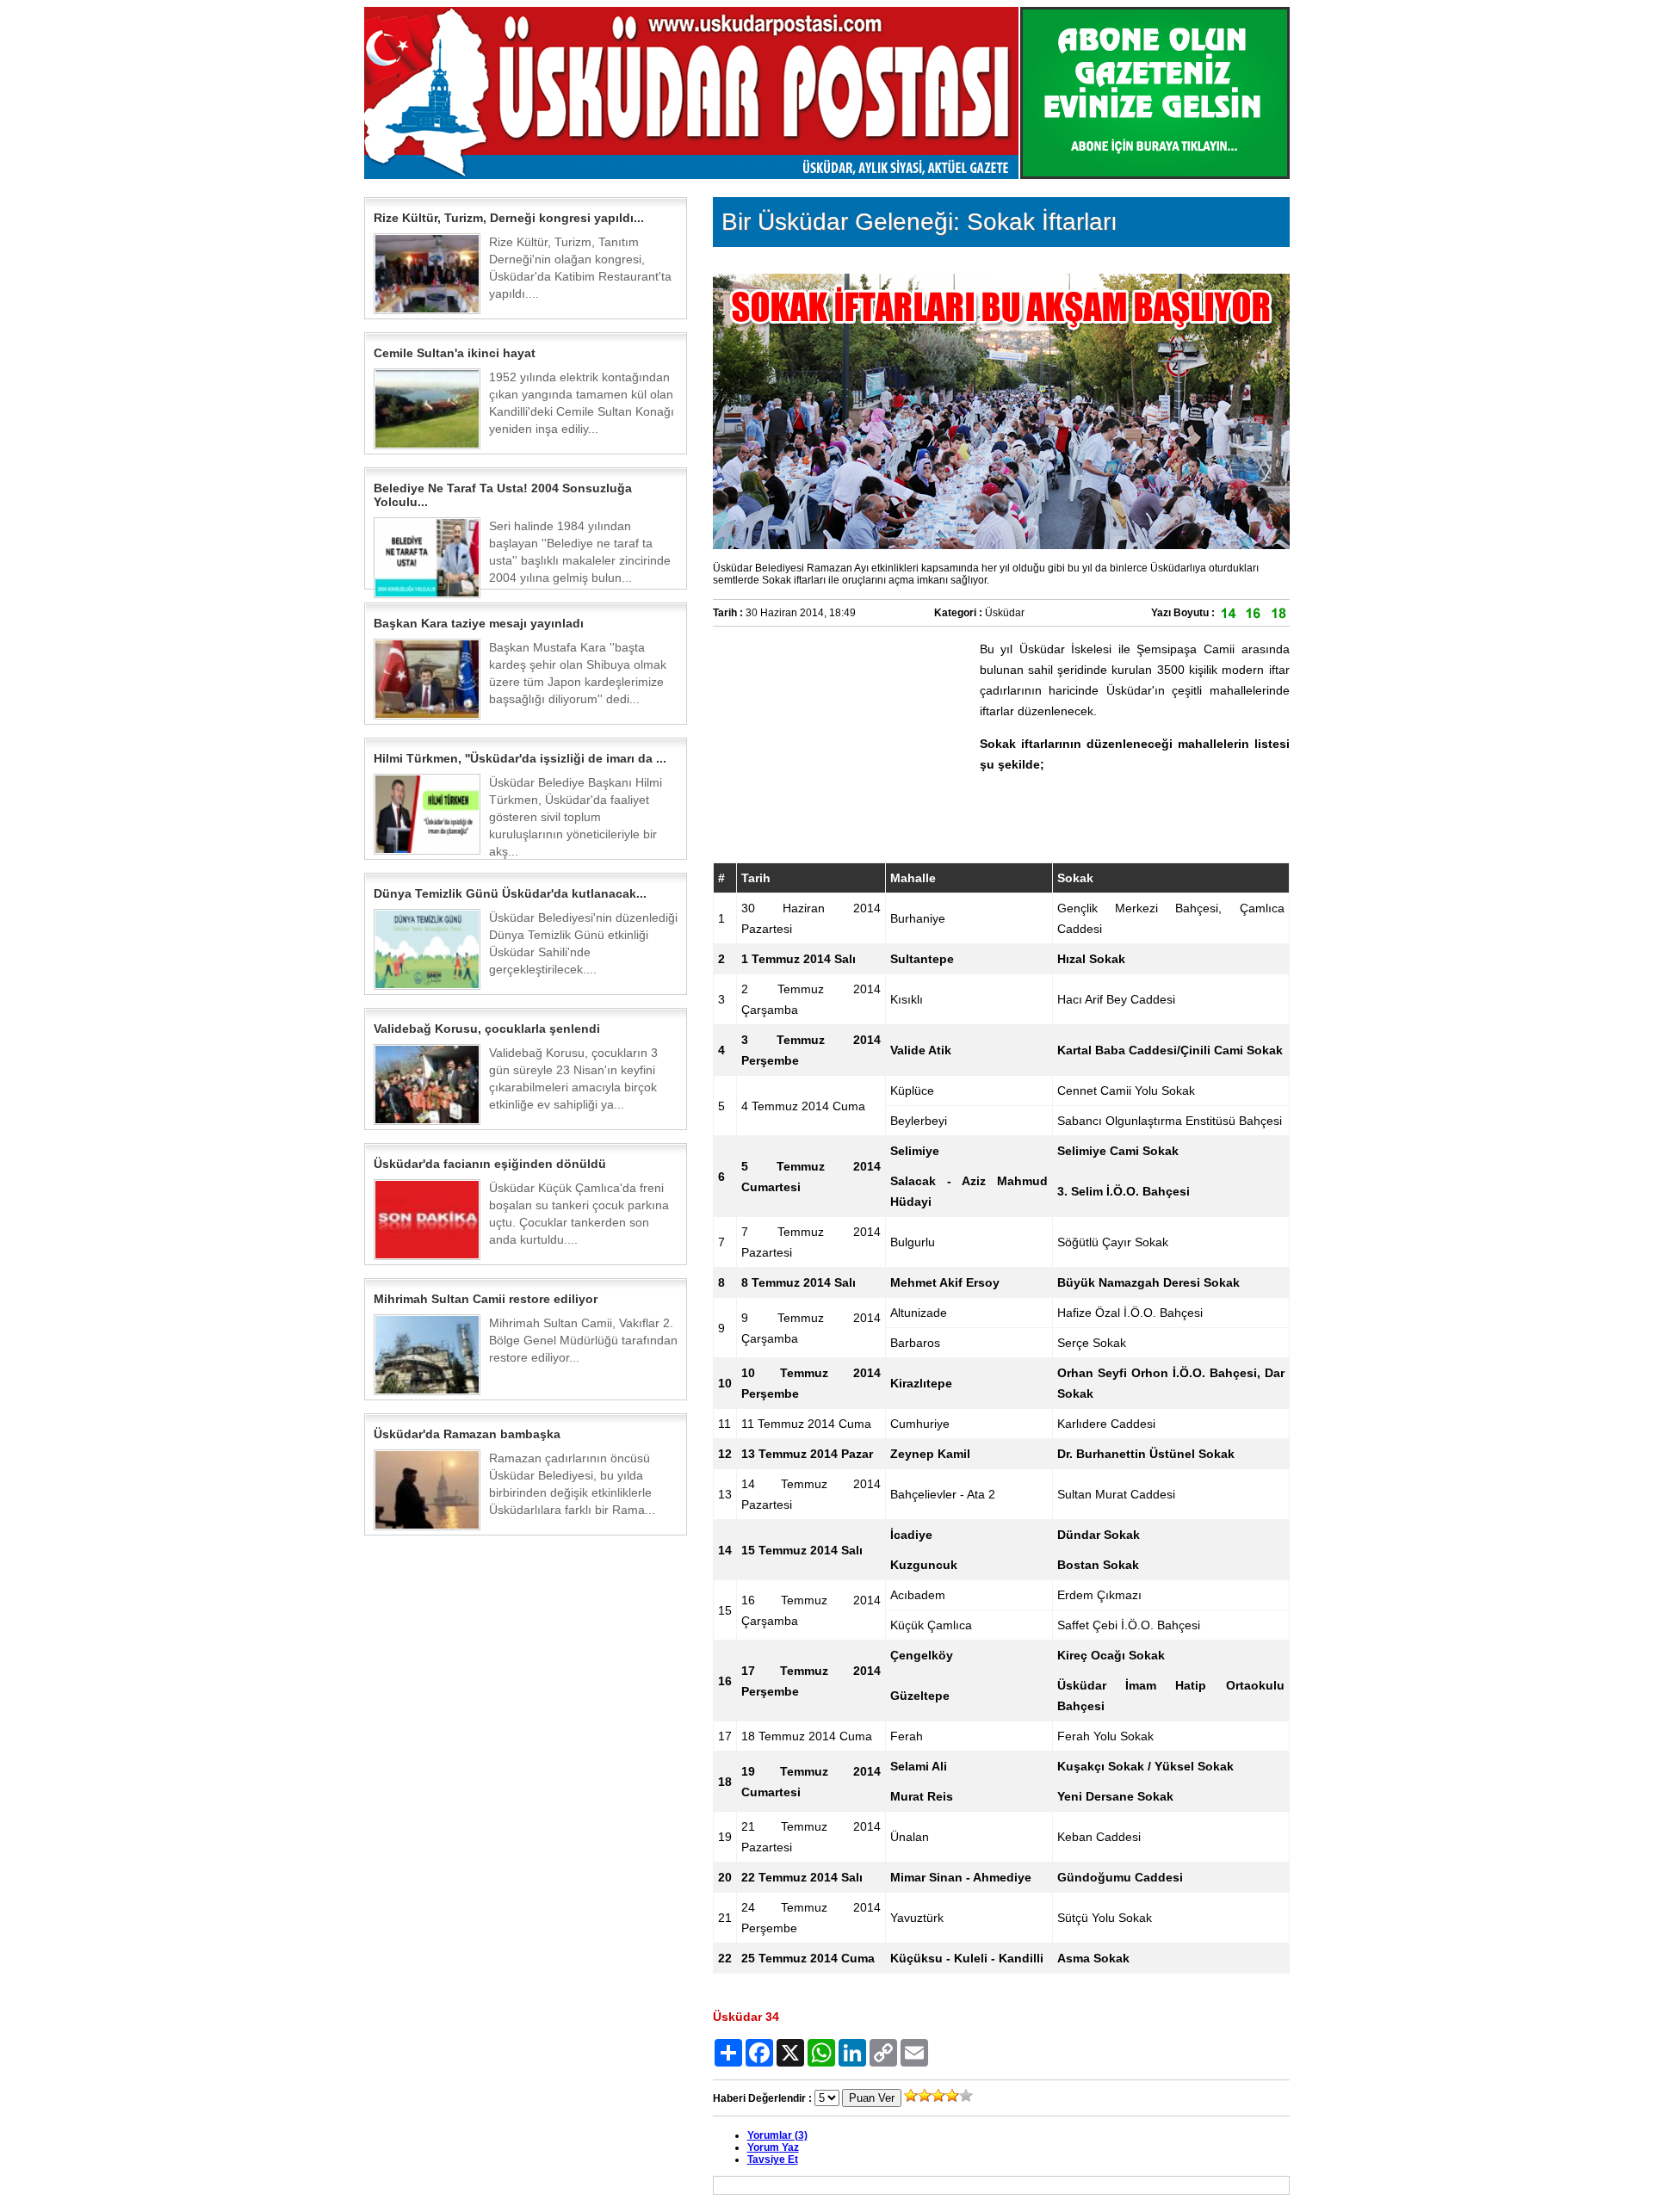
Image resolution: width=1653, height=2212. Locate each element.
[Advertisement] (842, 746)
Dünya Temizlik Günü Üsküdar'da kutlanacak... (510, 893)
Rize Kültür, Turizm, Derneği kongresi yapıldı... (509, 218)
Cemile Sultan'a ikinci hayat (455, 353)
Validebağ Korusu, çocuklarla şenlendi (487, 1029)
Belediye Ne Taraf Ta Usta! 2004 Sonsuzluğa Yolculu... (503, 495)
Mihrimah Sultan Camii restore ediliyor (486, 1299)
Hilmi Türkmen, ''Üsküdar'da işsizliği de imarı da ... (520, 758)
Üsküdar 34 (746, 2017)
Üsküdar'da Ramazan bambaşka (467, 1434)
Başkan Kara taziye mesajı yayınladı (479, 623)
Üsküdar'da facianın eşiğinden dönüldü (490, 1164)
